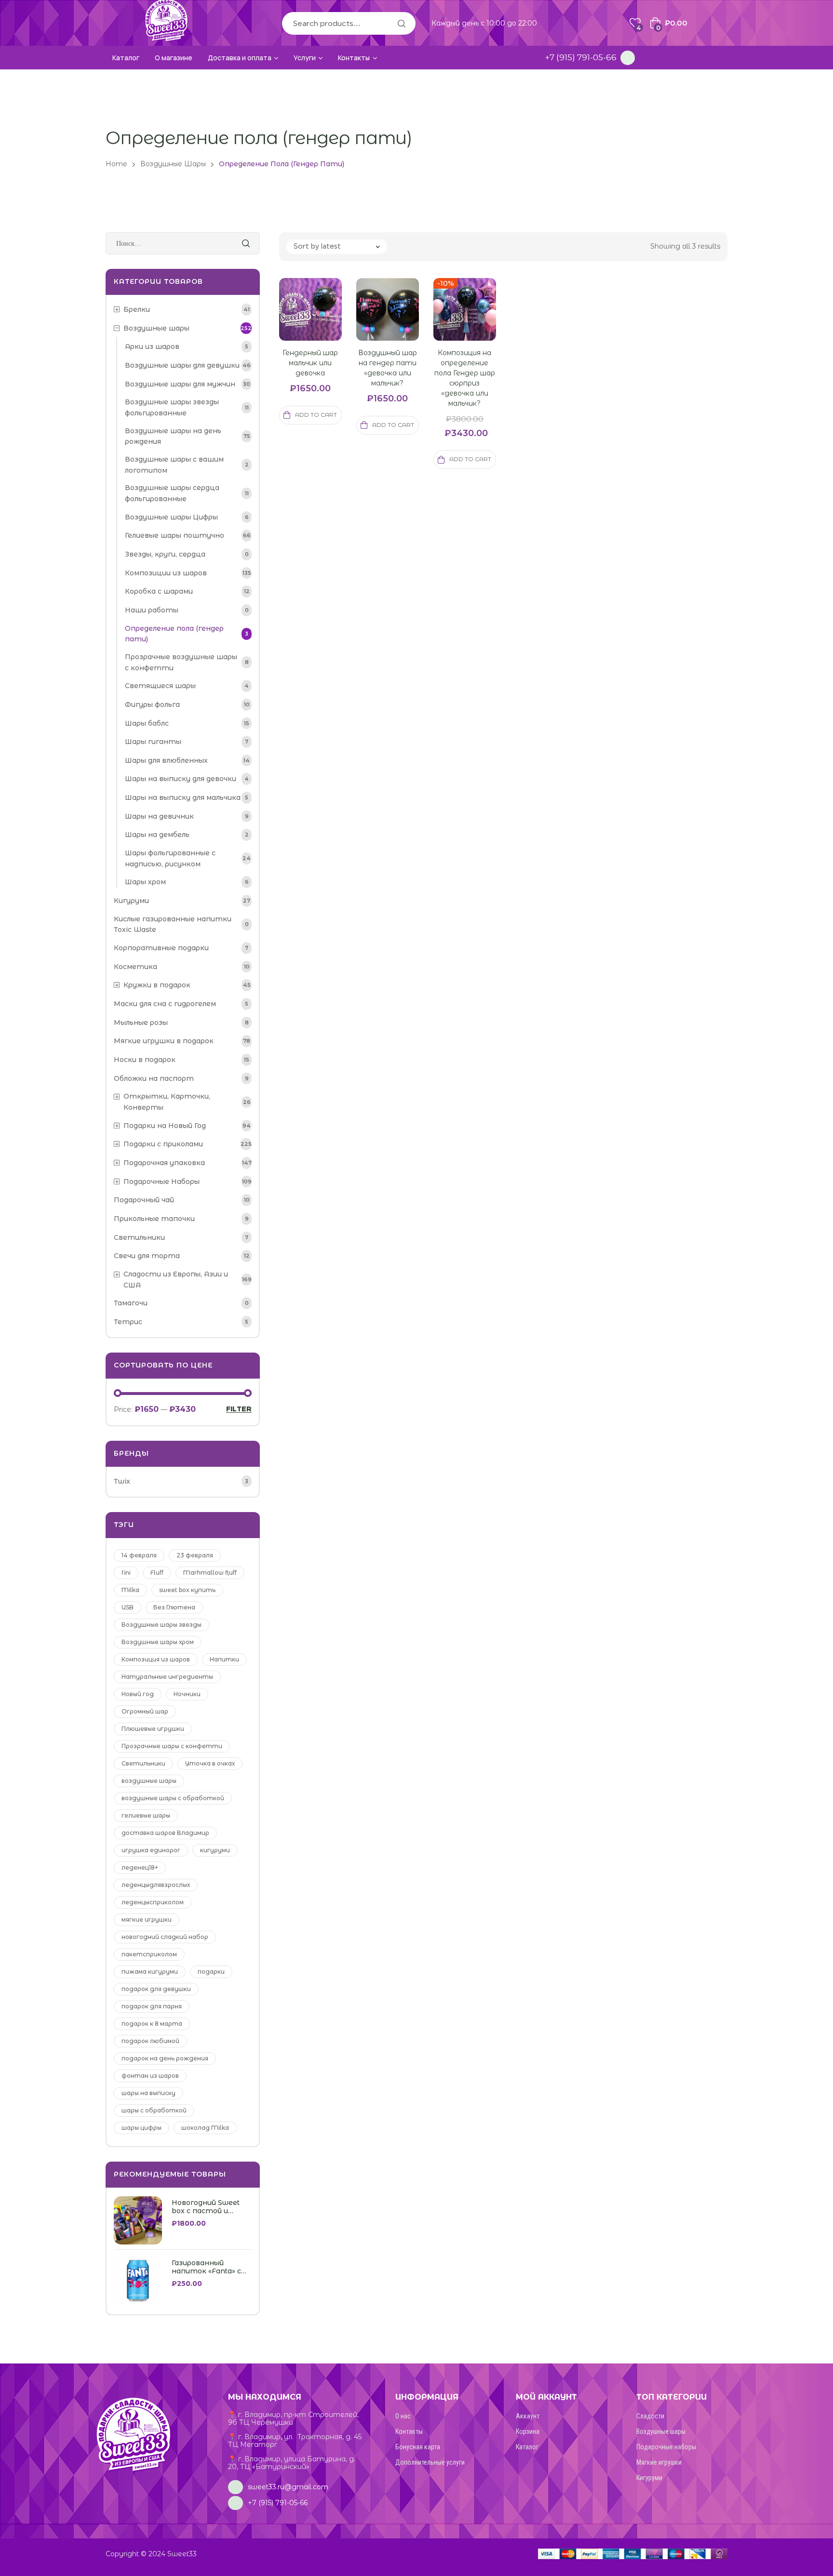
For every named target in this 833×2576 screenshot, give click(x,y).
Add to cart (316, 415)
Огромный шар (145, 1711)
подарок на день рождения (165, 2058)
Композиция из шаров (156, 1659)
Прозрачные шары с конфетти (172, 1746)
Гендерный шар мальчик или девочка (310, 363)
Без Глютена (174, 1607)
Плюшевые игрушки (153, 1729)
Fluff (157, 1573)
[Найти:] (183, 243)
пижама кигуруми (150, 1972)
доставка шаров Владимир (165, 1833)
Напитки (224, 1659)
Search (401, 23)
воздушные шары (149, 1781)
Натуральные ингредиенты (167, 1677)
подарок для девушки (156, 1989)
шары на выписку (148, 2093)
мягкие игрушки (147, 1919)
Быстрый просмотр (299, 321)
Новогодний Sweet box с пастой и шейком (206, 2207)
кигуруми (215, 1850)
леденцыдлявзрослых (156, 1885)
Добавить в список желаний (322, 321)
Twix (122, 1481)
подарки (211, 1972)
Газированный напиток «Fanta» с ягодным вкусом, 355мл (206, 2267)
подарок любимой (150, 2041)
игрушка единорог (151, 1850)
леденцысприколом (153, 1902)
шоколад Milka (205, 2128)
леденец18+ (140, 1867)
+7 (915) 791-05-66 (581, 57)
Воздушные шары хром (158, 1642)
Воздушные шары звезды (161, 1625)
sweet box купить (187, 1590)
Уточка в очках (210, 1763)
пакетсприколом (149, 1954)
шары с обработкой (154, 2110)
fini (126, 1573)
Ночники (187, 1694)
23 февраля (195, 1555)
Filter (239, 1409)
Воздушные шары (173, 164)
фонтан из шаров (150, 2076)
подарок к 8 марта (152, 2024)
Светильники (143, 1763)
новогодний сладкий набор (165, 1937)
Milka (130, 1590)
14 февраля (139, 1555)
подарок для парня (152, 2006)
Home (116, 164)
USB (128, 1607)
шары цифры (141, 2128)
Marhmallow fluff (210, 1573)
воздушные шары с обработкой (173, 1798)
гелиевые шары (146, 1815)
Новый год (138, 1694)
